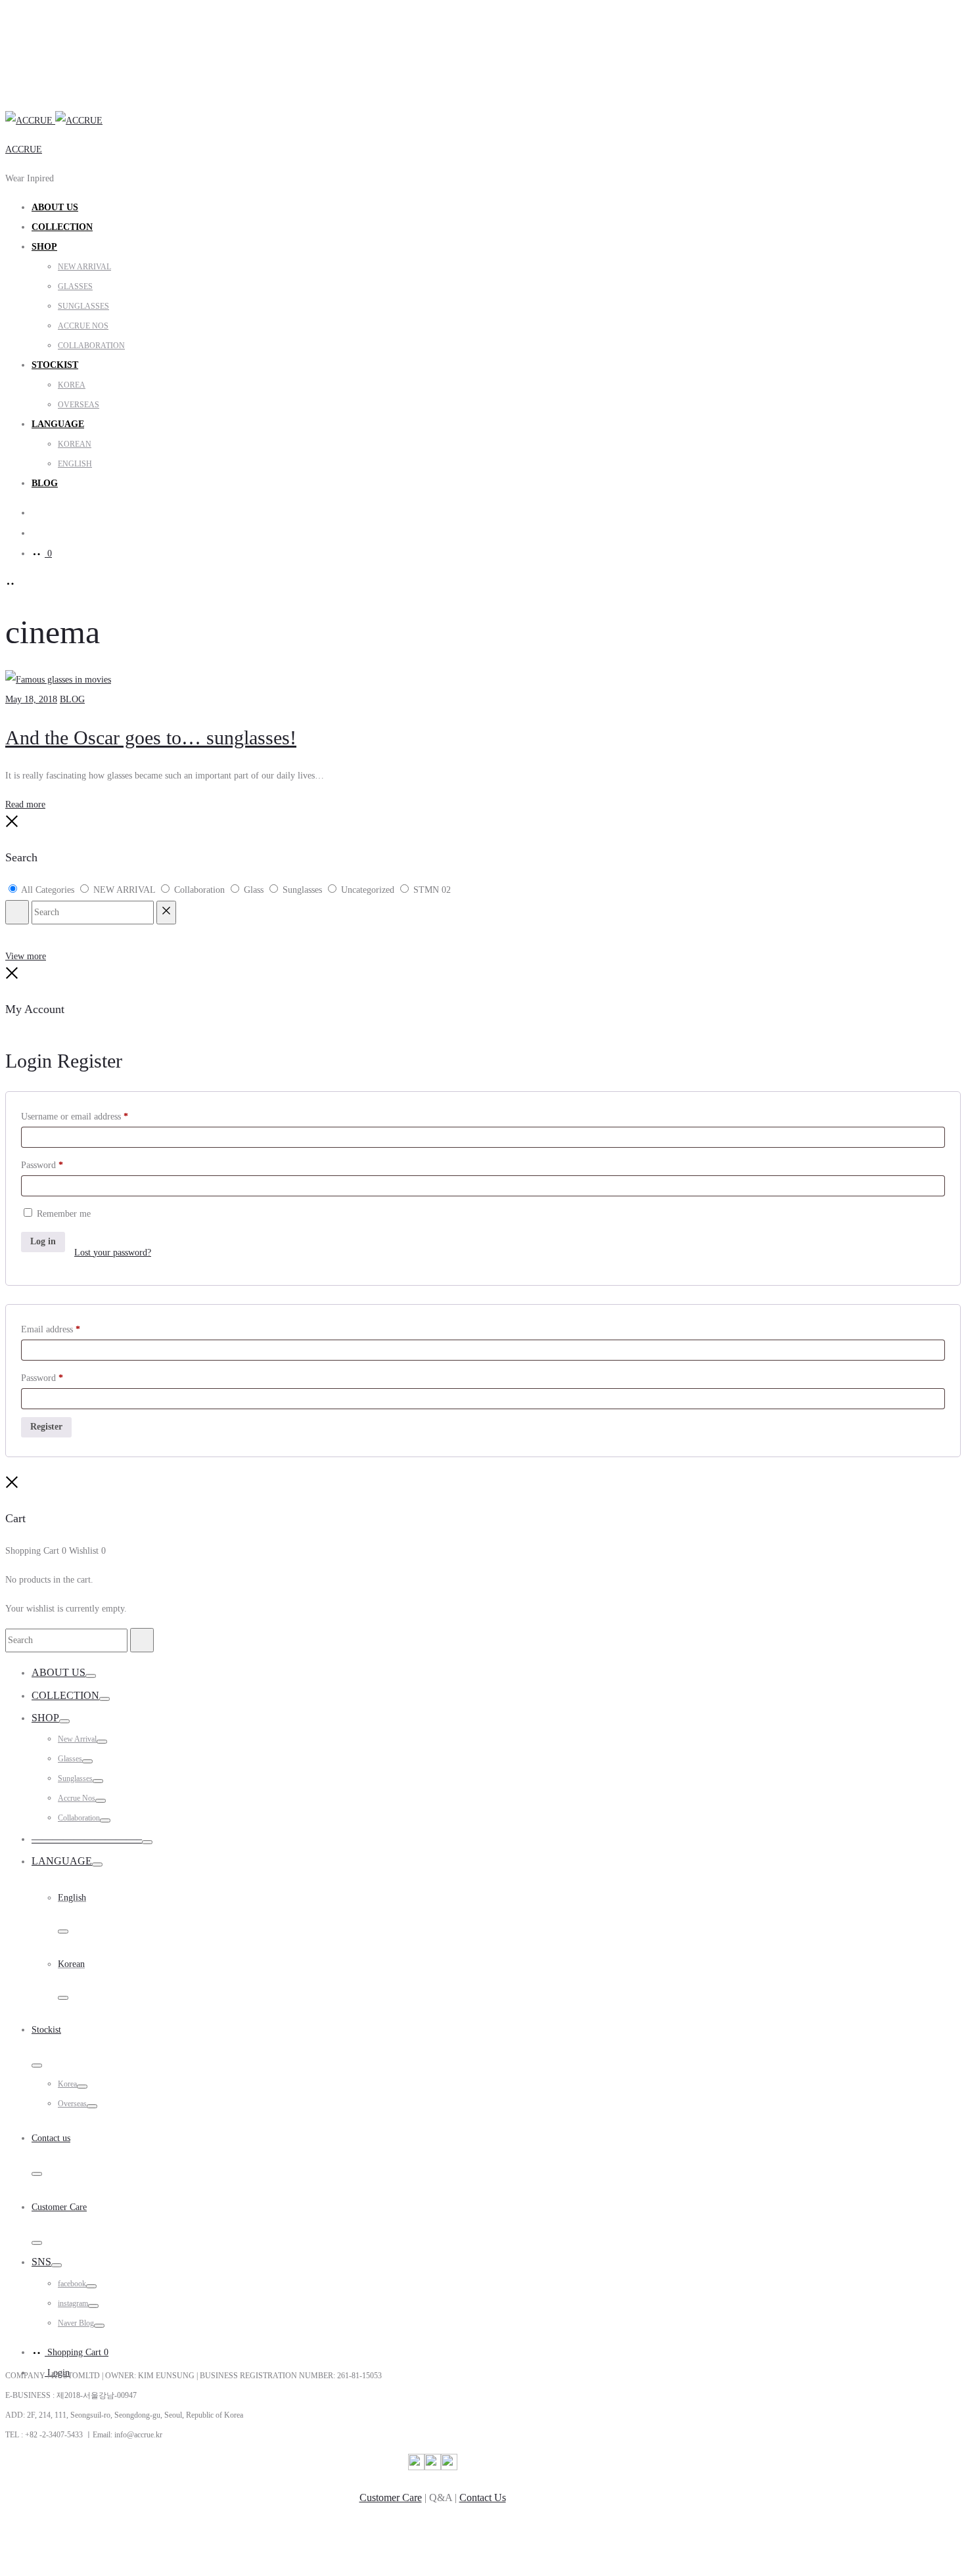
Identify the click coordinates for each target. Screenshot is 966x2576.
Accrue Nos (77, 1798)
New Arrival (77, 1739)
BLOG (45, 483)
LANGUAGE (58, 424)
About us (55, 207)
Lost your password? (113, 1253)
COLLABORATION (91, 346)
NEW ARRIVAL (84, 267)
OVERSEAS (79, 405)
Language (62, 1861)
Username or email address (75, 1117)
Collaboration (79, 1818)
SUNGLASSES (83, 306)
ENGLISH (75, 464)
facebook (72, 2284)
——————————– (87, 1839)
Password (42, 1165)
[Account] (38, 533)
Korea (67, 2084)
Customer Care (391, 2497)
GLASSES (75, 286)
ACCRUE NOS (83, 326)
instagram (73, 2303)
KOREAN (75, 444)
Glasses (70, 1759)
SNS (41, 2262)
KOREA (72, 385)
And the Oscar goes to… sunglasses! (151, 737)
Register (46, 1427)
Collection (62, 227)
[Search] (38, 513)
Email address (51, 1329)
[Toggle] (91, 1676)
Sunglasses (75, 1778)
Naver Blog (76, 2323)
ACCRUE (24, 149)
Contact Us (483, 2497)
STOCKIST (55, 365)
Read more (25, 804)
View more (26, 956)
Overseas (72, 2104)
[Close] (12, 825)
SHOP (44, 247)
